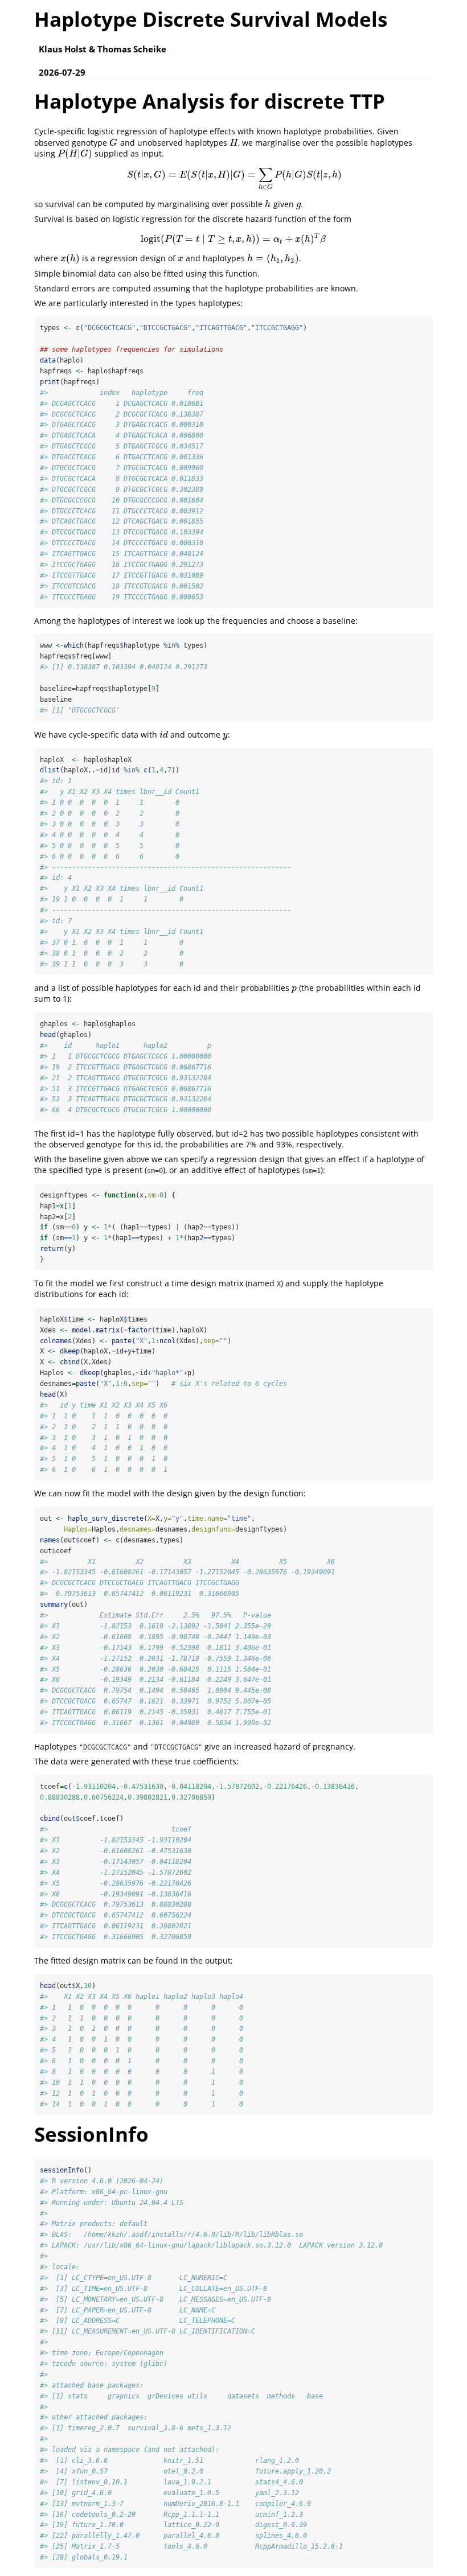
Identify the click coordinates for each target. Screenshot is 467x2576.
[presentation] (114, 143)
